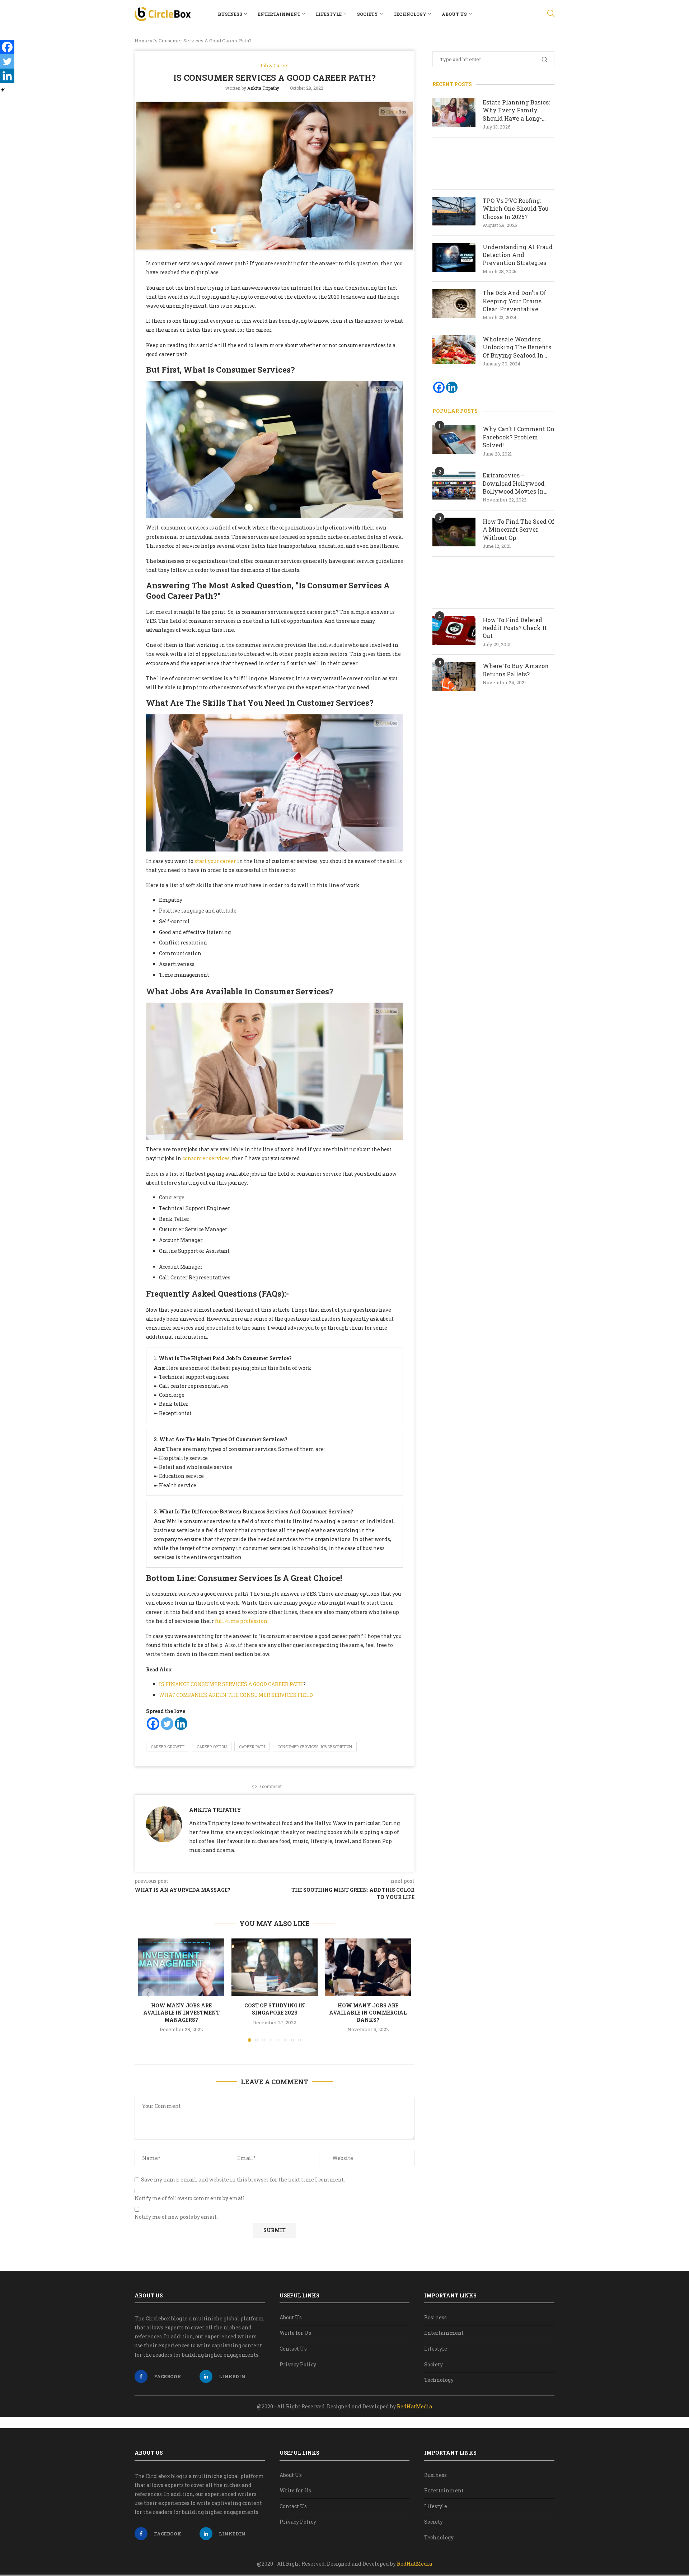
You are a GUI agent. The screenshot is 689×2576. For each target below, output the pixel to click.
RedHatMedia (414, 2406)
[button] (148, 1994)
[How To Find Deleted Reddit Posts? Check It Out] (454, 630)
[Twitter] (167, 1724)
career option (212, 1747)
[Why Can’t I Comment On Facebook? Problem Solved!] (454, 439)
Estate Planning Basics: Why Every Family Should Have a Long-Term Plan (516, 110)
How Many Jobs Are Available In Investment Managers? (181, 2012)
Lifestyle (329, 14)
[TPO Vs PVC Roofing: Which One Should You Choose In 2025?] (454, 211)
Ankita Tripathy (263, 88)
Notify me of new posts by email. (176, 2217)
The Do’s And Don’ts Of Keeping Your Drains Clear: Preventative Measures (514, 301)
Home (142, 41)
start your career (215, 861)
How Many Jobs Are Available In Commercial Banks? (368, 2012)
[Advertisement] (493, 163)
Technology (410, 14)
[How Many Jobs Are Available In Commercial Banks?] (368, 1967)
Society (367, 14)
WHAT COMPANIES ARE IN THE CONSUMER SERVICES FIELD (236, 1695)
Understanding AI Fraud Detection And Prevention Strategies (518, 255)
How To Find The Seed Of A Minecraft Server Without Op (519, 529)
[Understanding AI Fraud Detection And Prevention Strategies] (454, 257)
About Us (454, 14)
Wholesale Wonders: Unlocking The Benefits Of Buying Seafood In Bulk (517, 347)
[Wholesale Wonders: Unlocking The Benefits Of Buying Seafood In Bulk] (454, 350)
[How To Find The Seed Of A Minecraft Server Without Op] (454, 532)
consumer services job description (315, 1747)
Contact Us (293, 2349)
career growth (168, 1747)
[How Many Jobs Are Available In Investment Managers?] (181, 1967)
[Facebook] (153, 1724)
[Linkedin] (181, 1724)
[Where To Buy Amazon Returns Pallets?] (454, 676)
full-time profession (241, 1621)
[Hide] (3, 90)
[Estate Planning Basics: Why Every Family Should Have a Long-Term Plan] (454, 113)
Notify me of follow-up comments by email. (190, 2198)
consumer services (206, 1158)
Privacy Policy (298, 2364)
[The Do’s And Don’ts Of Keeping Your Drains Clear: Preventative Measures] (454, 303)
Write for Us (295, 2333)
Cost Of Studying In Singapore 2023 (275, 2009)
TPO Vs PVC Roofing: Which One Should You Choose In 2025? (516, 209)
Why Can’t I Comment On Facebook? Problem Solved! (519, 437)
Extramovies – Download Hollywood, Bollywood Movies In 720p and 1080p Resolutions (514, 483)
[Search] (551, 14)
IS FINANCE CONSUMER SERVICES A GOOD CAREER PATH (231, 1684)
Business (230, 14)
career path (252, 1747)
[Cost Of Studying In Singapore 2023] (275, 1967)
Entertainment (279, 14)
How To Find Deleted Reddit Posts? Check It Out (515, 628)
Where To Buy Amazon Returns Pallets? (516, 670)
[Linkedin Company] (452, 387)
